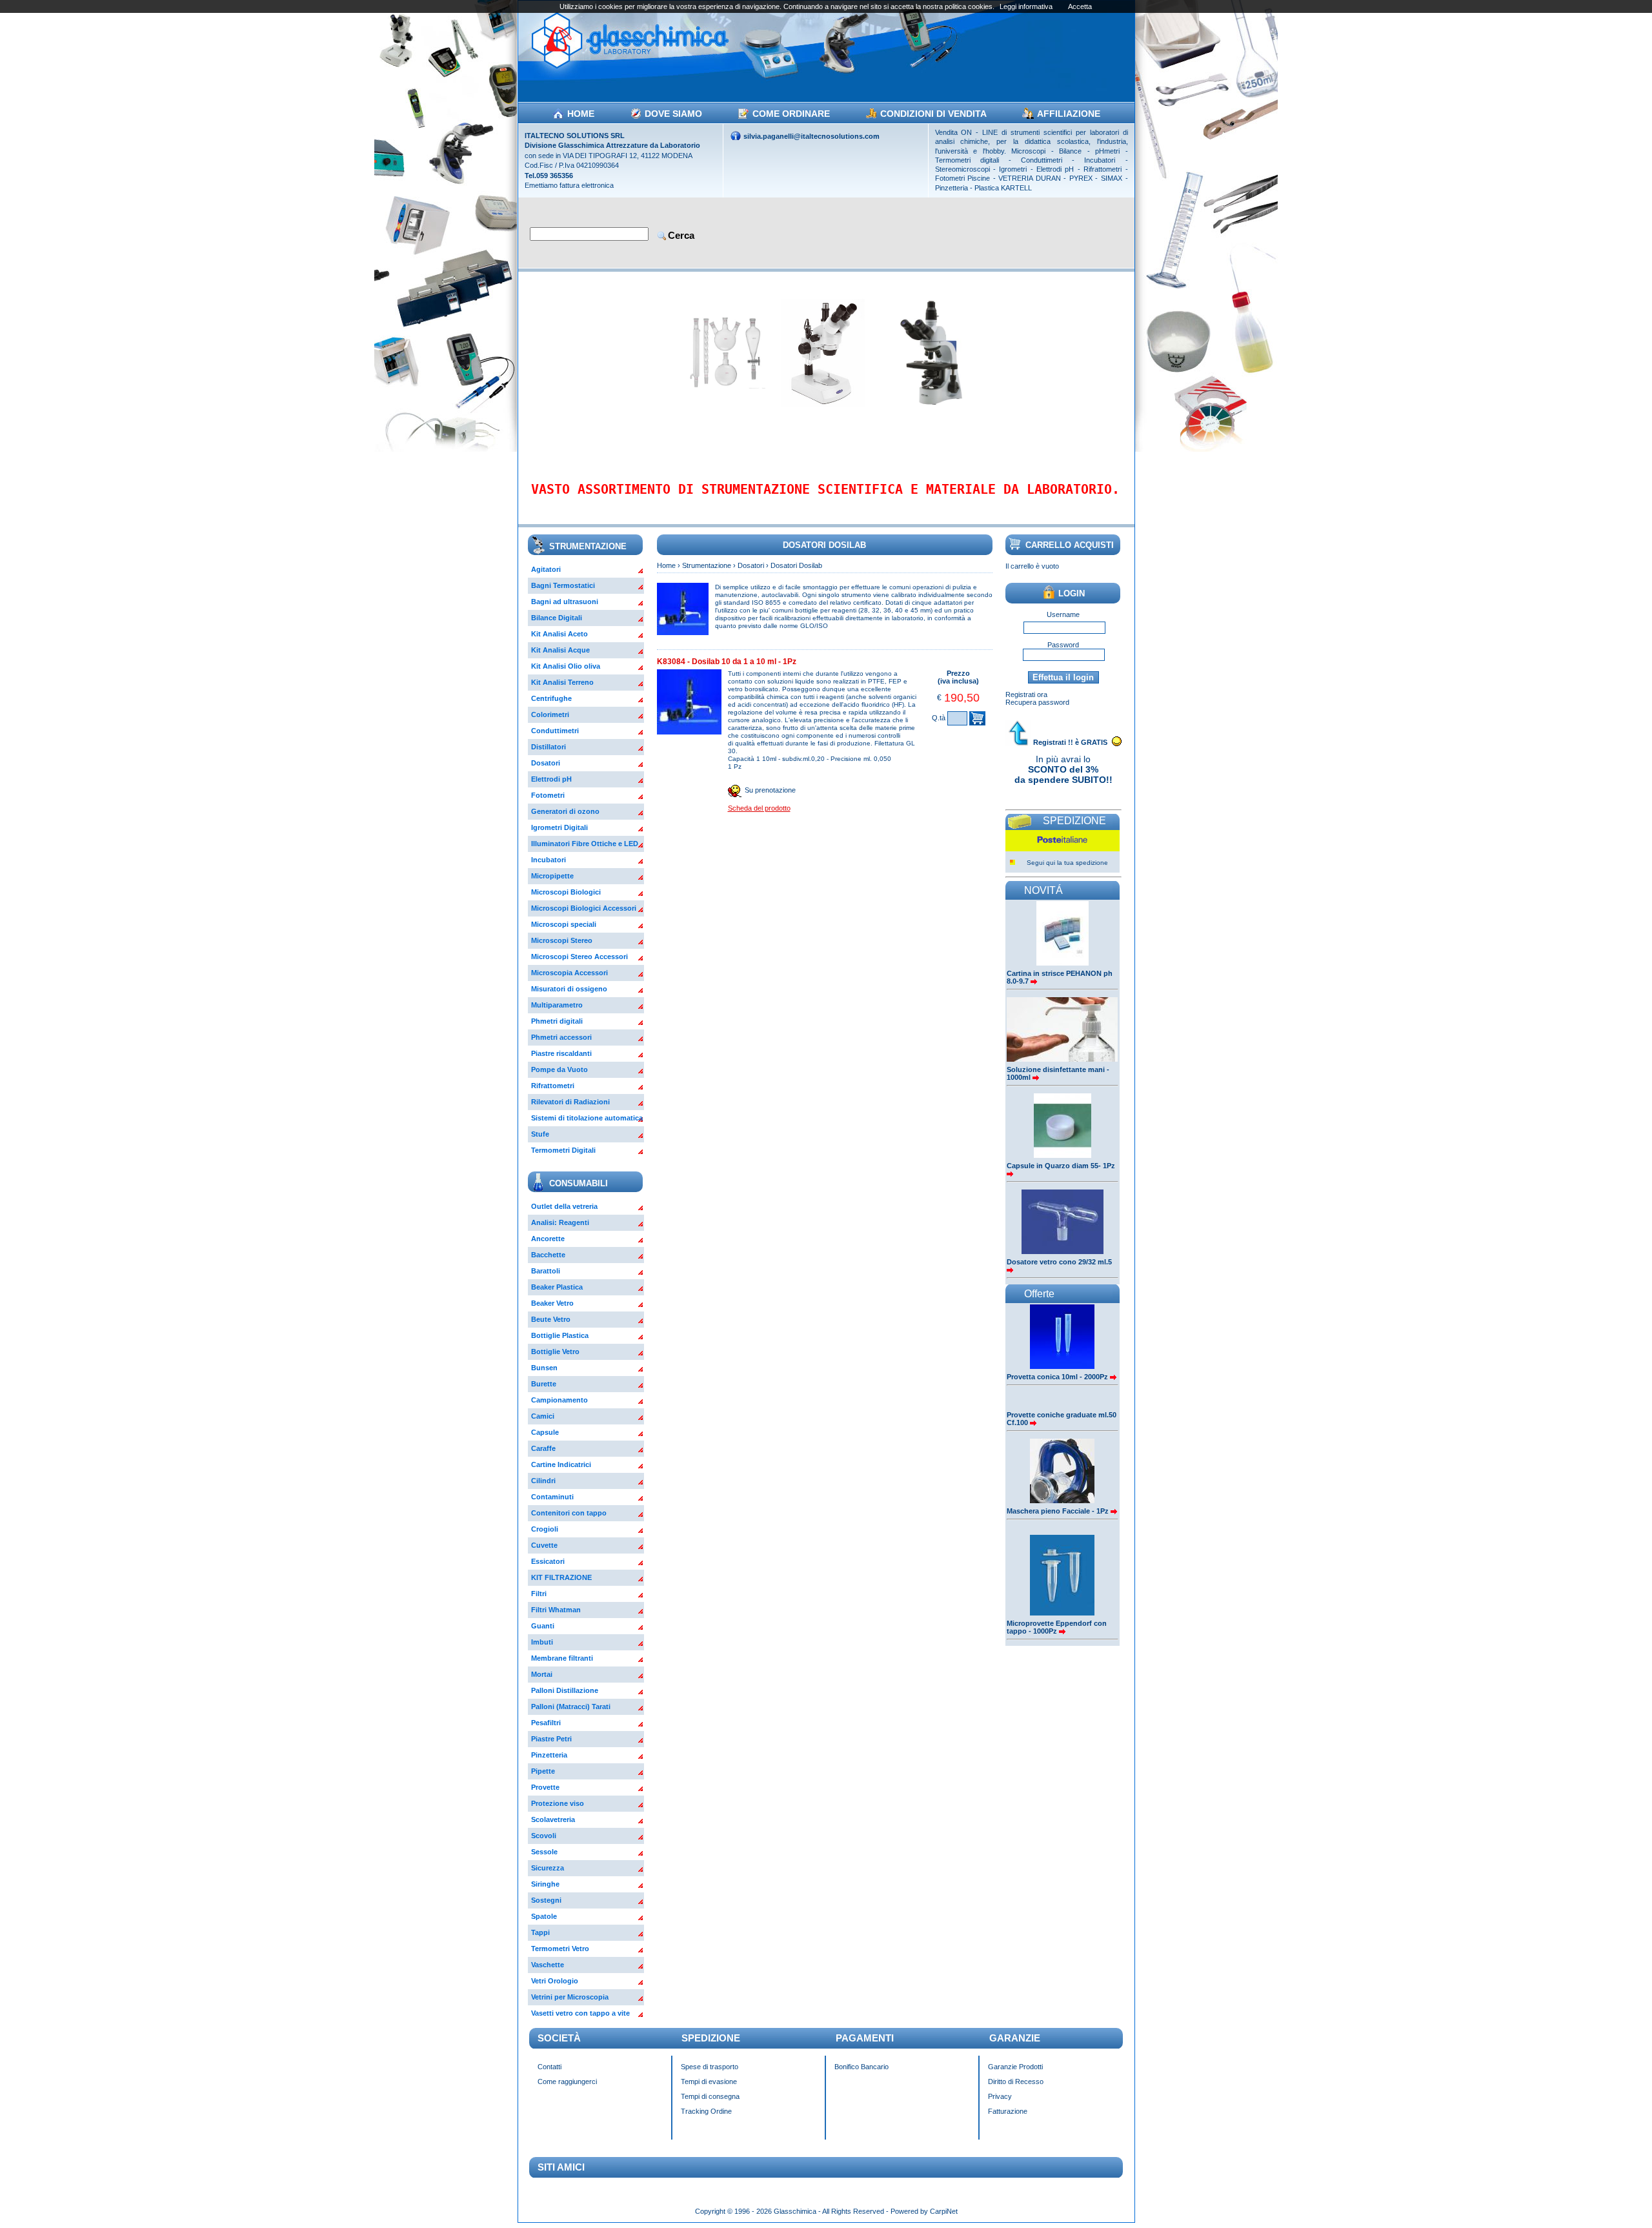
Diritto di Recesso (1016, 2081)
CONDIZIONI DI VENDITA (933, 114)
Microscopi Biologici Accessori (584, 908)
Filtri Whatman (556, 1610)
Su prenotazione (770, 790)
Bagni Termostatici (563, 585)
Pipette (543, 1771)
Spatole (544, 1916)
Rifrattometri (553, 1086)
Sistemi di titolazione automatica (587, 1118)
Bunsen (544, 1368)
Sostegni (546, 1900)
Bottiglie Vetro (555, 1352)
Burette (544, 1384)
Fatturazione (1008, 2111)
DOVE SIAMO (673, 114)
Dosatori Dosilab (796, 565)
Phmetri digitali (557, 1021)
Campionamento (559, 1400)
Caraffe (543, 1448)
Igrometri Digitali (559, 827)
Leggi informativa (1026, 6)
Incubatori (549, 860)
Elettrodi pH (551, 779)
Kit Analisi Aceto (559, 634)
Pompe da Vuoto (559, 1069)
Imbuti (542, 1642)
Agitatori (546, 569)
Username (1063, 614)
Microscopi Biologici (566, 892)
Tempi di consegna (710, 2096)
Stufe (540, 1134)
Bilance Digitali (557, 618)
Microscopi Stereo (562, 940)
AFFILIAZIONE (1069, 114)
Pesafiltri (546, 1723)
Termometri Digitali (563, 1150)
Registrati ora (1026, 694)
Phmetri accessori (561, 1037)
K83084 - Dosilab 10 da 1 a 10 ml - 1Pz (727, 662)
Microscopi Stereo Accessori (579, 957)
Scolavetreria (553, 1819)
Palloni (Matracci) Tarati (571, 1706)
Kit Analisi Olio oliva (566, 666)
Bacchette (548, 1255)
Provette (545, 1787)
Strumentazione (707, 565)
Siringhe (545, 1884)
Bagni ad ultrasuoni (565, 602)
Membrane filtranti (562, 1658)
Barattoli (546, 1271)
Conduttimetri (555, 731)
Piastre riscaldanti (561, 1053)
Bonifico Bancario (861, 2067)
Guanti (543, 1626)
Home (666, 565)
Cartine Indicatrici (561, 1464)
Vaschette (548, 1965)
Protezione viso (558, 1803)
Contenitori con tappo (569, 1513)
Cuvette (544, 1545)
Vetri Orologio (555, 1981)
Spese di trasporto (710, 2067)
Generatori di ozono (565, 811)
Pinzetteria (549, 1755)
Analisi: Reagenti (560, 1222)
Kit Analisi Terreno (562, 682)
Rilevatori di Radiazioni (570, 1102)
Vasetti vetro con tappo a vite (580, 2013)
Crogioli (545, 1529)
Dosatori (546, 763)
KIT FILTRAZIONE (561, 1577)
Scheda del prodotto (759, 808)
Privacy (1000, 2096)
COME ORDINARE (791, 114)
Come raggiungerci (567, 2081)
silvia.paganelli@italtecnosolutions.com (811, 136)
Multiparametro (557, 1005)
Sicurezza (548, 1868)
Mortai (542, 1674)
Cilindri (543, 1481)
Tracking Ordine (706, 2111)
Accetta (1080, 6)
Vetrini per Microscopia (570, 1997)
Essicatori (548, 1561)
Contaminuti (552, 1497)
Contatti (549, 2067)
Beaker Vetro (552, 1303)
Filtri (539, 1594)
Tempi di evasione (709, 2081)
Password (1063, 645)
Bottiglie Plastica (560, 1335)
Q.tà (939, 718)
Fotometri (548, 795)
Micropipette (552, 876)
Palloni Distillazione (565, 1690)
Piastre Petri (551, 1739)
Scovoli (544, 1836)
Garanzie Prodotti (1015, 2067)
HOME (581, 114)
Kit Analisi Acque (560, 650)
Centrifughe (551, 698)
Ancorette (548, 1239)
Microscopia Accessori (569, 973)
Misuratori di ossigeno (569, 989)
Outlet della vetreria (564, 1206)
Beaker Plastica (557, 1287)
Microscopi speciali (564, 924)
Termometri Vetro (560, 1949)
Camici (543, 1416)
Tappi (540, 1932)
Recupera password (1037, 702)
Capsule (545, 1432)
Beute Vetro (551, 1319)
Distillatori (549, 747)
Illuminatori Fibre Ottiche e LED (585, 844)
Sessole (544, 1852)
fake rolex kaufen (1193, 2204)
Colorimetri (550, 714)
